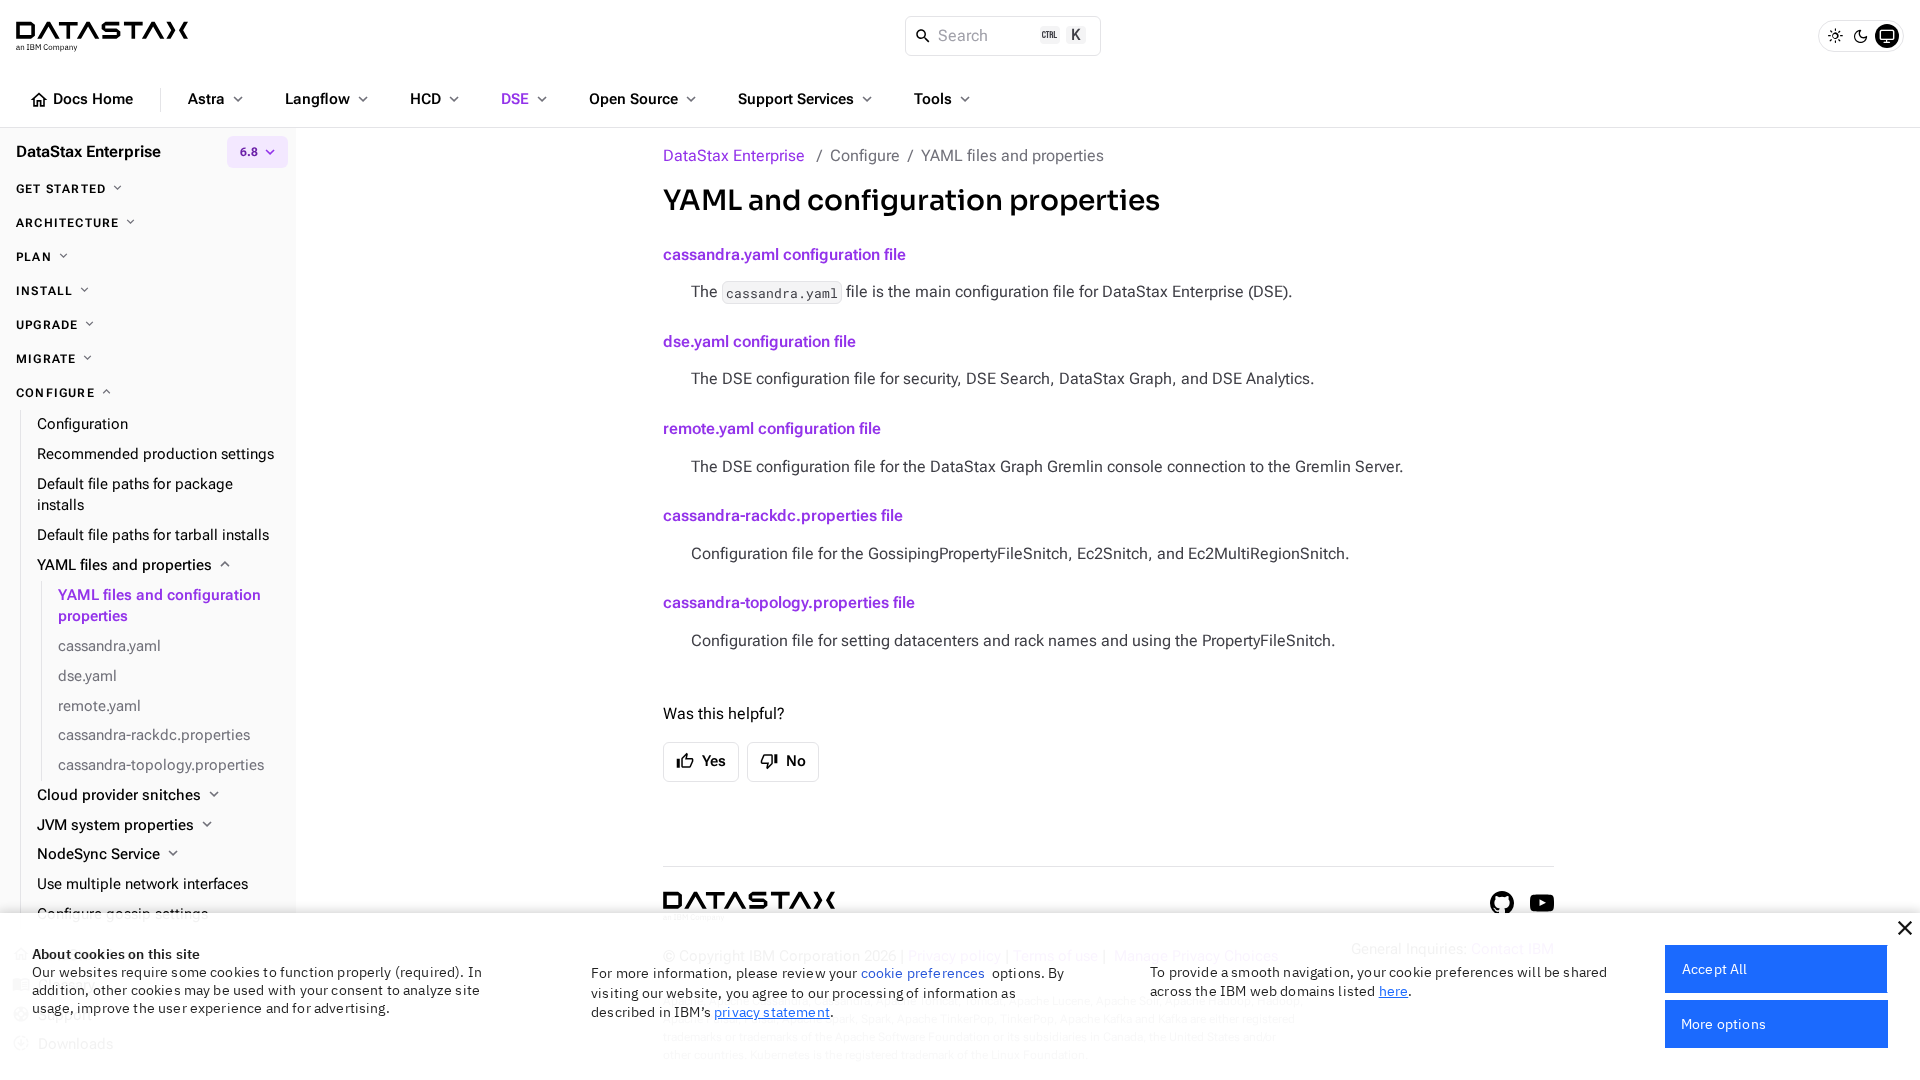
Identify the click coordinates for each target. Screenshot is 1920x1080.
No (783, 761)
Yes (701, 761)
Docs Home (81, 100)
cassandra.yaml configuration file (784, 254)
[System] (1887, 36)
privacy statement (772, 1012)
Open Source (644, 99)
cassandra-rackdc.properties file (783, 515)
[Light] (1835, 36)
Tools (944, 99)
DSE (526, 99)
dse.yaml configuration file (759, 341)
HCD (436, 99)
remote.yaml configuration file (772, 428)
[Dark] (1861, 36)
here (1394, 991)
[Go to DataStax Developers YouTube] (1542, 903)
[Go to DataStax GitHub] (1502, 903)
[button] (1905, 928)
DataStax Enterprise (734, 155)
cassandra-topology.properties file (789, 602)
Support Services (807, 99)
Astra (217, 99)
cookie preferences (923, 973)
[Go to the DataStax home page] (749, 906)
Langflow (328, 99)
